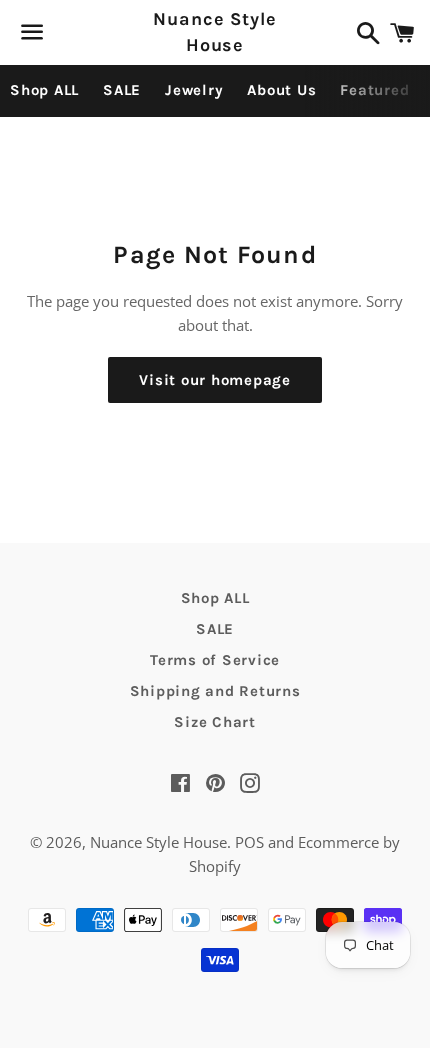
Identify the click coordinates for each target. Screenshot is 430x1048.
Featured (374, 90)
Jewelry (194, 90)
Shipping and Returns (215, 691)
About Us (281, 90)
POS (249, 842)
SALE (122, 90)
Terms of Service (215, 660)
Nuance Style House (215, 31)
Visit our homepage (215, 380)
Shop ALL (44, 90)
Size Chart (215, 722)
